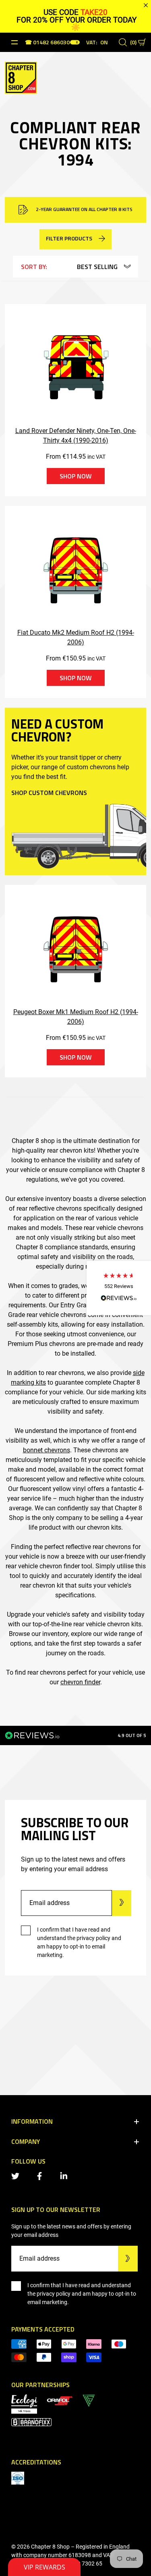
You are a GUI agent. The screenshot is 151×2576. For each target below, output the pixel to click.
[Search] (123, 42)
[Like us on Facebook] (41, 2175)
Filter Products (69, 238)
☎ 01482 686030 (47, 43)
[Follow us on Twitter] (17, 2175)
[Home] (21, 77)
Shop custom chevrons (49, 793)
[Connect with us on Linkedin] (65, 2175)
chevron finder (80, 1682)
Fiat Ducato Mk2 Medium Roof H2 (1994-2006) (76, 637)
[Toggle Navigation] (14, 42)
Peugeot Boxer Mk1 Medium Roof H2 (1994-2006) (76, 1017)
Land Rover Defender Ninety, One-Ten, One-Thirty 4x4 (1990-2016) (76, 436)
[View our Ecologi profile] (24, 2403)
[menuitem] (60, 2400)
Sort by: (34, 267)
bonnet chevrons (47, 1450)
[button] (119, 1288)
